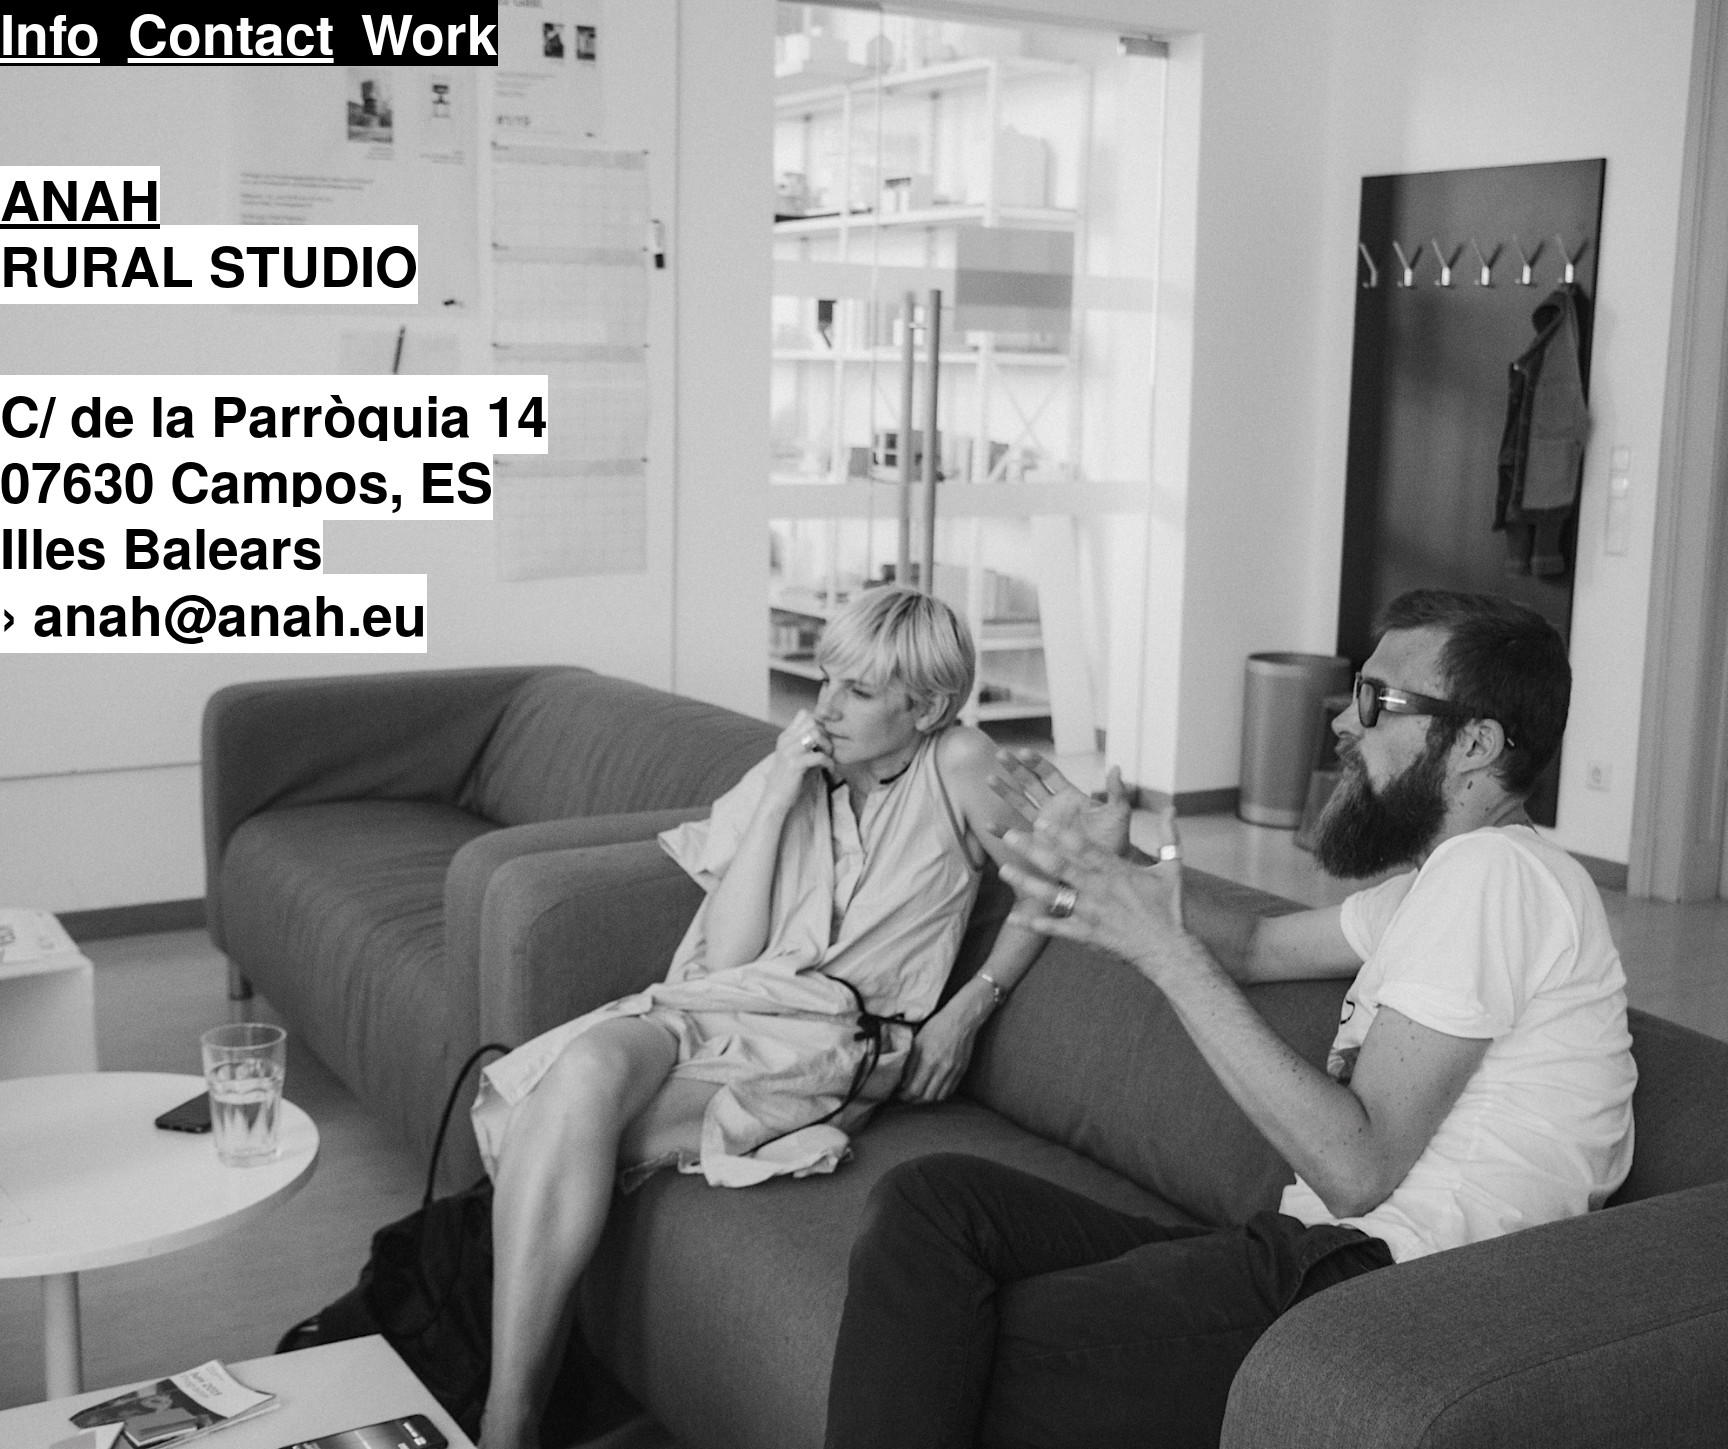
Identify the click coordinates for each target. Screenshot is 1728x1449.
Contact (231, 33)
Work (429, 33)
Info (50, 33)
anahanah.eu (230, 613)
